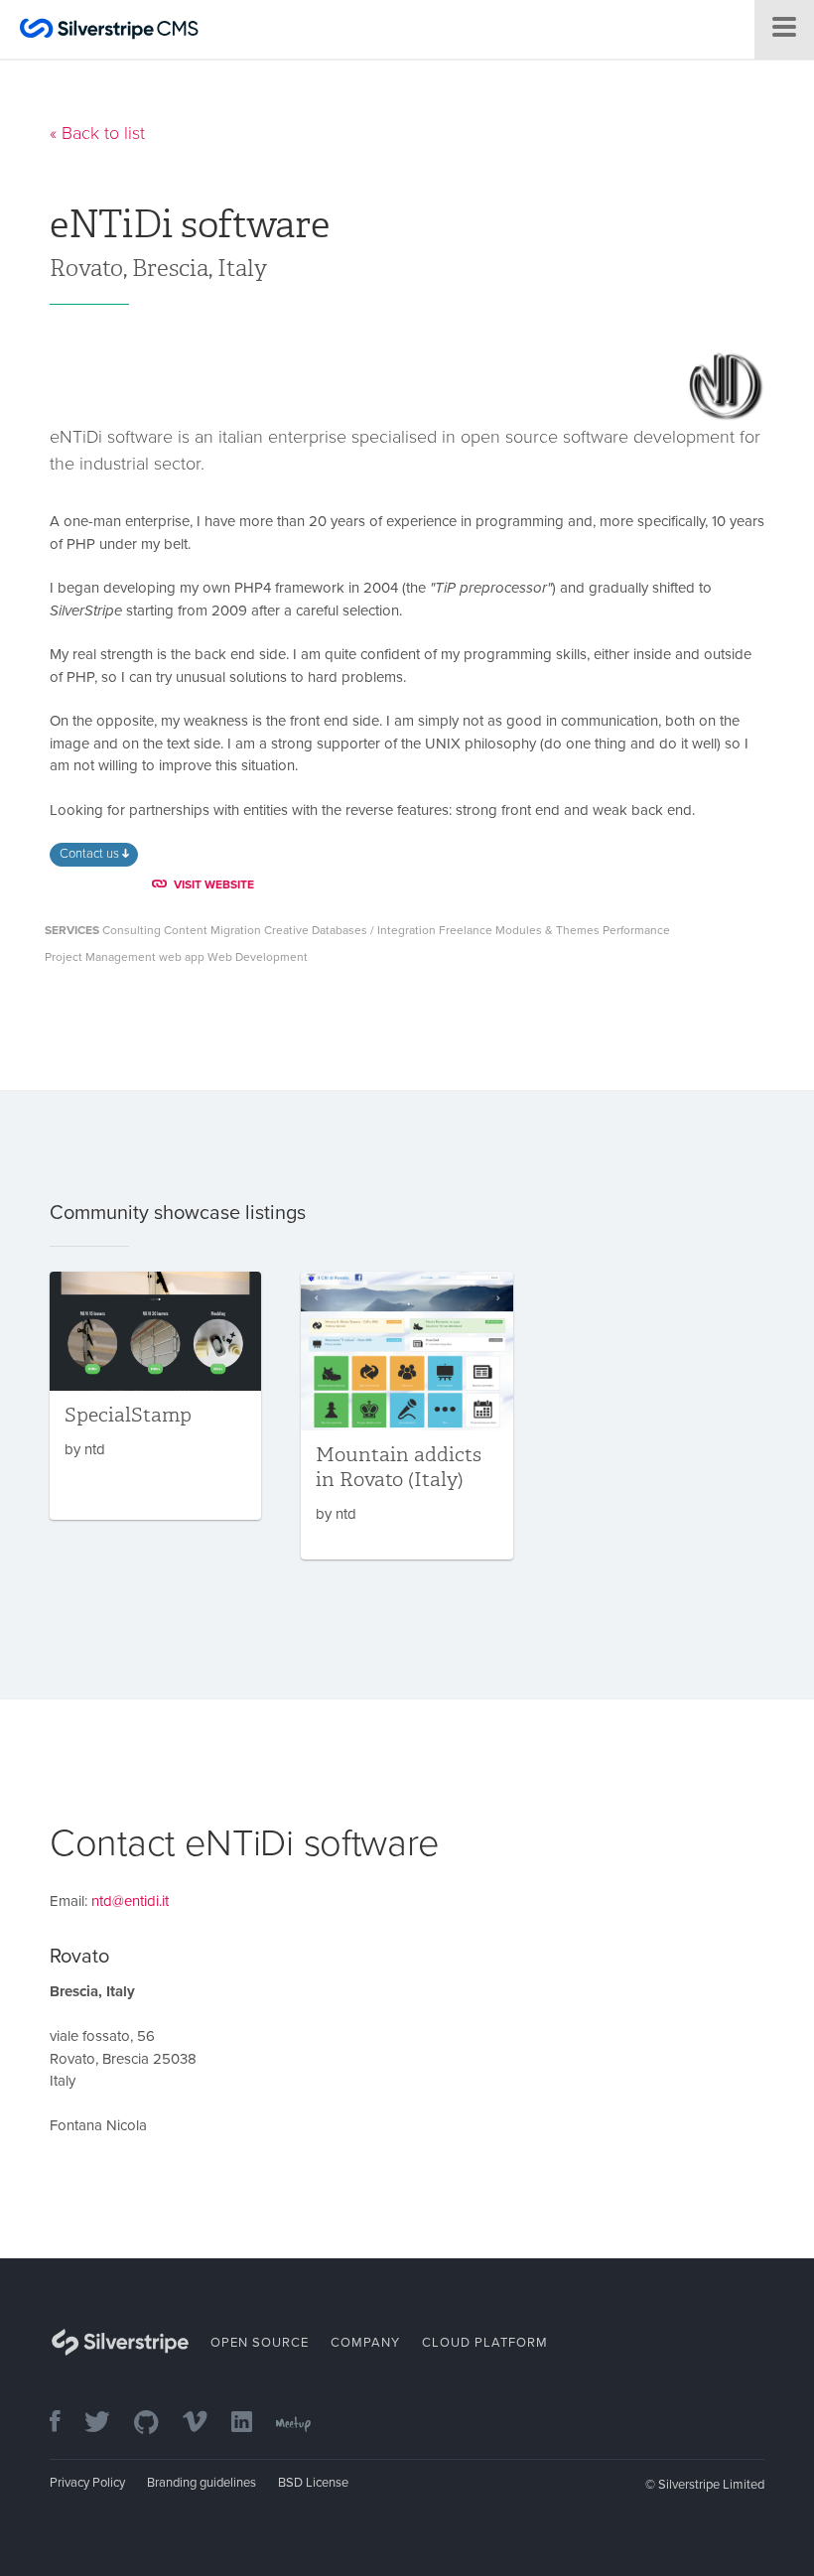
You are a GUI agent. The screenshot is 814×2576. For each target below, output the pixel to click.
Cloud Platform (485, 2343)
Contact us (91, 854)
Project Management (100, 957)
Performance (636, 930)
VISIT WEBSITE (214, 884)
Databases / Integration (374, 930)
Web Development (258, 957)
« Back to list (97, 133)
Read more (155, 1396)
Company (365, 2343)
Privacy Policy (87, 2483)
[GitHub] (156, 2424)
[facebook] (65, 2424)
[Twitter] (107, 2424)
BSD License (313, 2483)
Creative (286, 930)
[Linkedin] (252, 2424)
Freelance (466, 930)
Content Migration (212, 930)
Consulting (132, 930)
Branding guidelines (202, 2483)
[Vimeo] (205, 2424)
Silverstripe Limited (711, 2485)
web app (182, 957)
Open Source (260, 2343)
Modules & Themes (547, 930)
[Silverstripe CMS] (109, 31)
